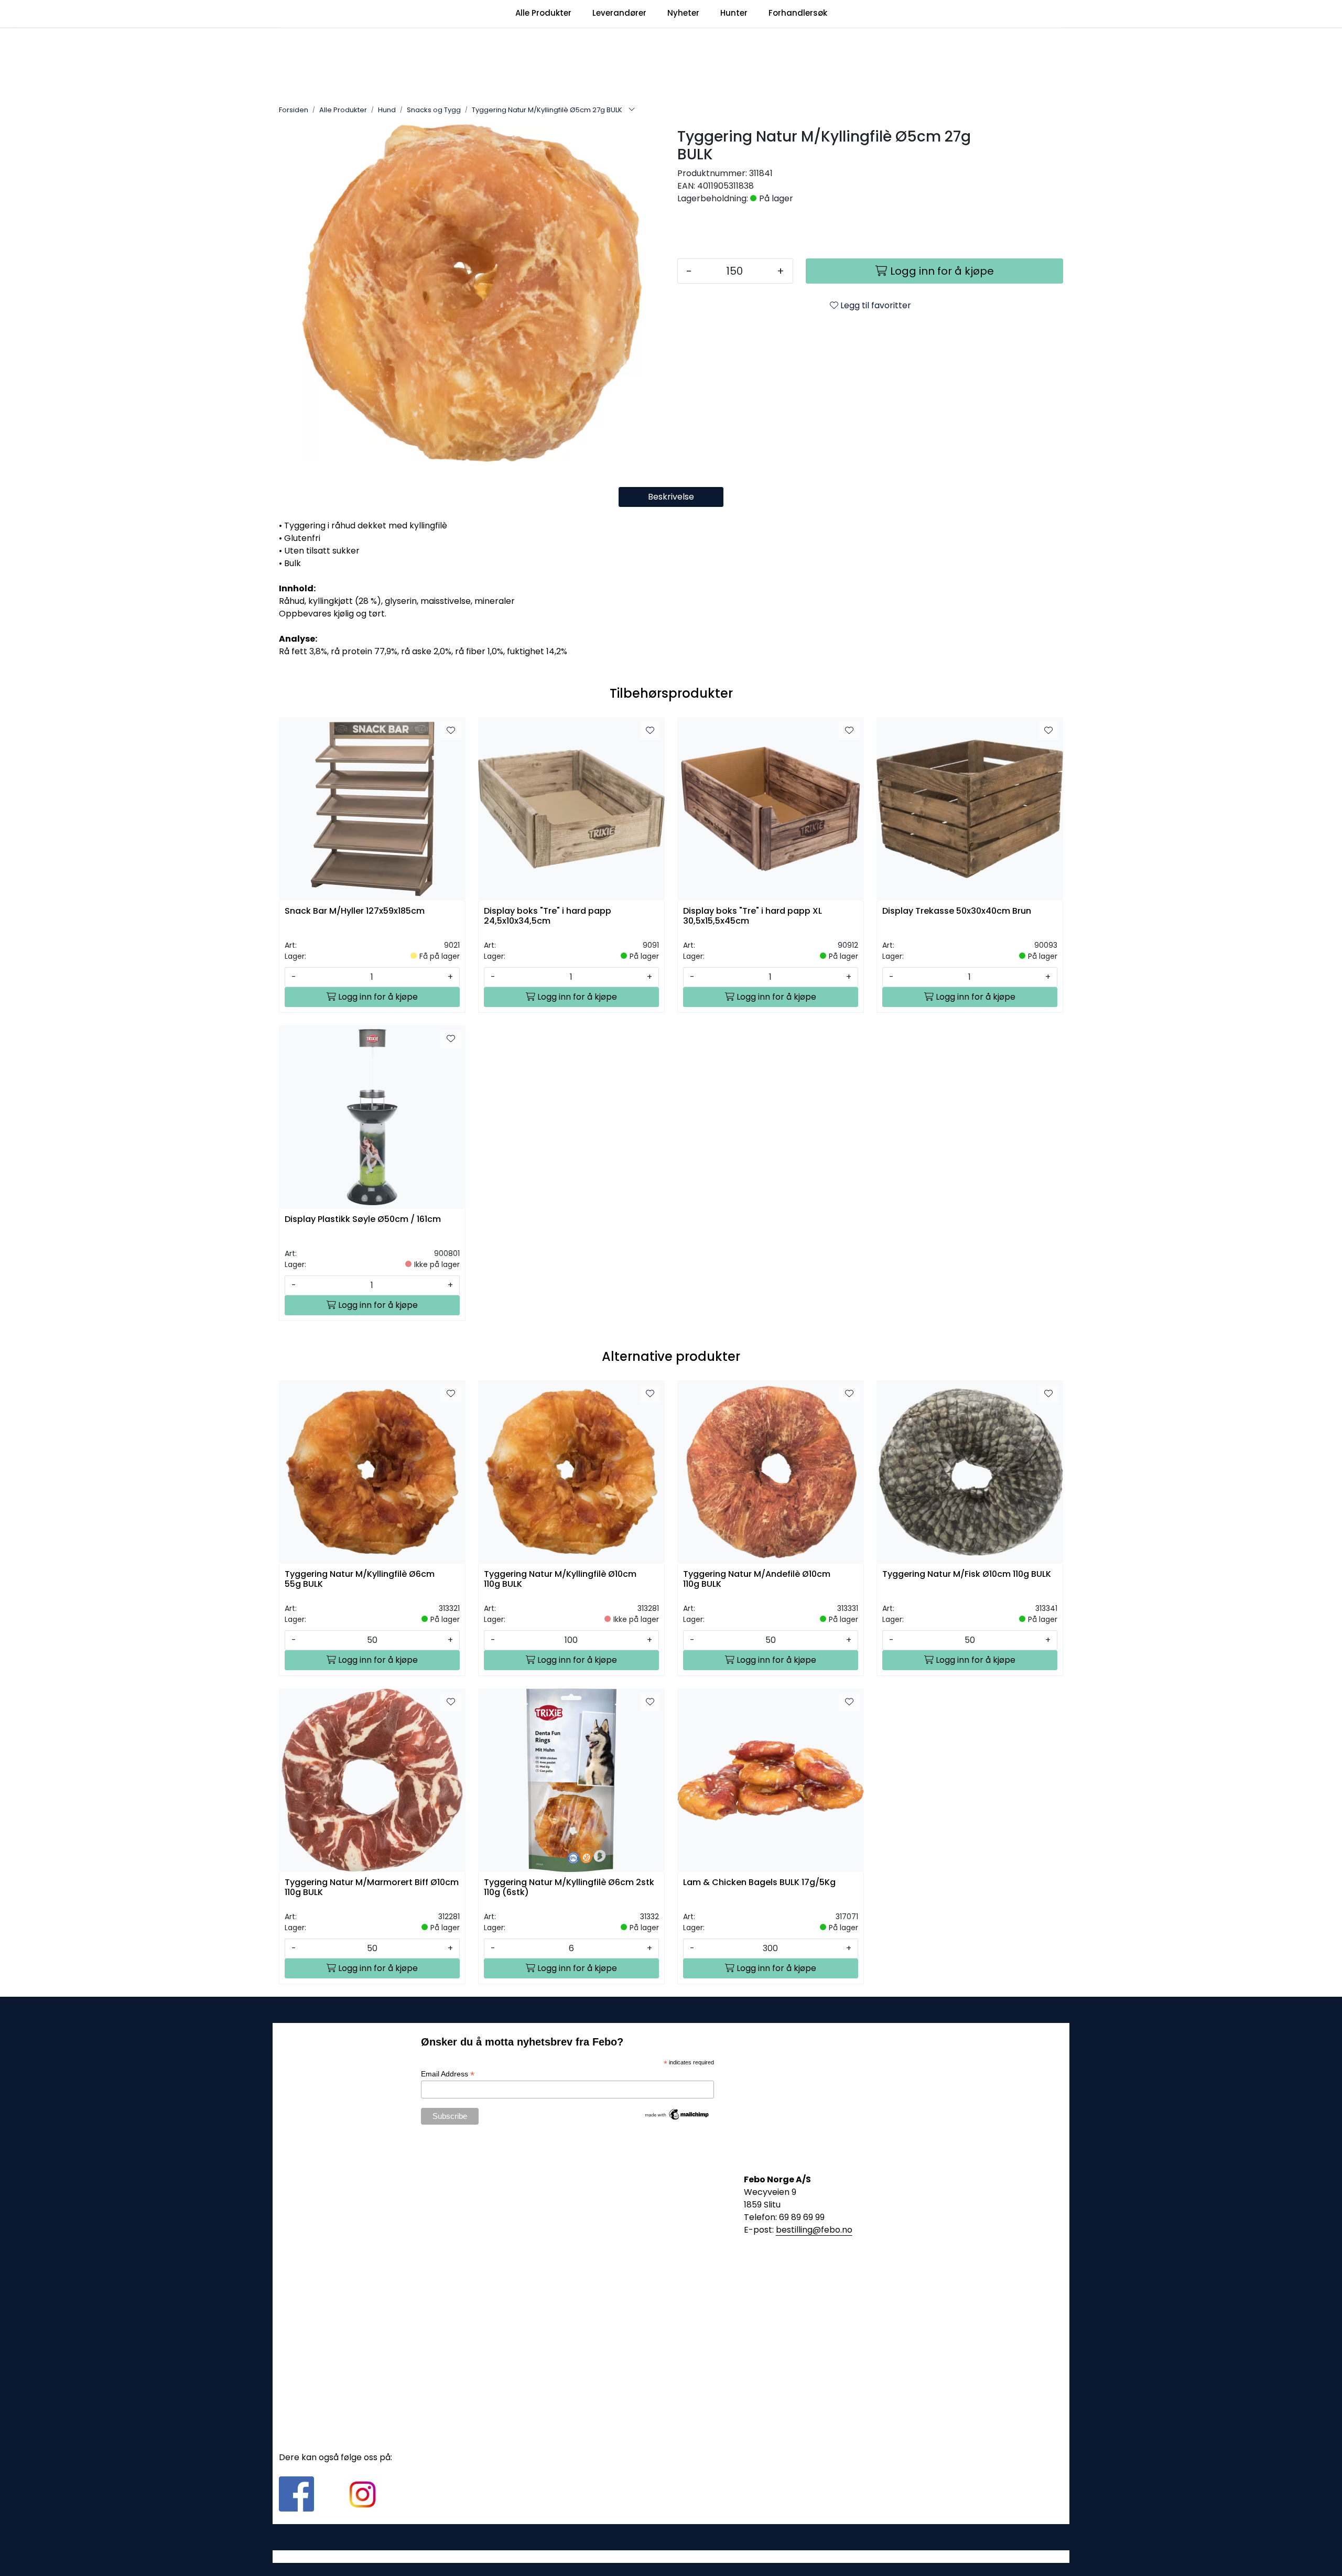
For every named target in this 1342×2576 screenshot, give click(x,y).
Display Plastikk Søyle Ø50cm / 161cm (363, 1220)
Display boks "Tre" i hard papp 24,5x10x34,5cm (548, 916)
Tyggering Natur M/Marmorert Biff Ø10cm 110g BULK (372, 1888)
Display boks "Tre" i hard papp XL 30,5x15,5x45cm (753, 916)
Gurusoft (671, 2556)
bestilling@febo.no (814, 2230)
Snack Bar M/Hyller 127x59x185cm (355, 911)
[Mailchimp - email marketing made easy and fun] (677, 2114)
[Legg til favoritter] (451, 731)
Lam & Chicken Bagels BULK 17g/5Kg (759, 1883)
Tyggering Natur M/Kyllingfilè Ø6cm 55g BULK (360, 1579)
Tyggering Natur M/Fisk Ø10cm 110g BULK (967, 1574)
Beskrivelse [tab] (671, 497)
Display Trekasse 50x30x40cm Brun (957, 911)
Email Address (448, 2074)
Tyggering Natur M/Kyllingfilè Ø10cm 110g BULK (560, 1579)
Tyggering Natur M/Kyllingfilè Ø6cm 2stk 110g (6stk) (569, 1888)
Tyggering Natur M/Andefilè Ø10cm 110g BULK (757, 1579)
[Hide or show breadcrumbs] (632, 110)
